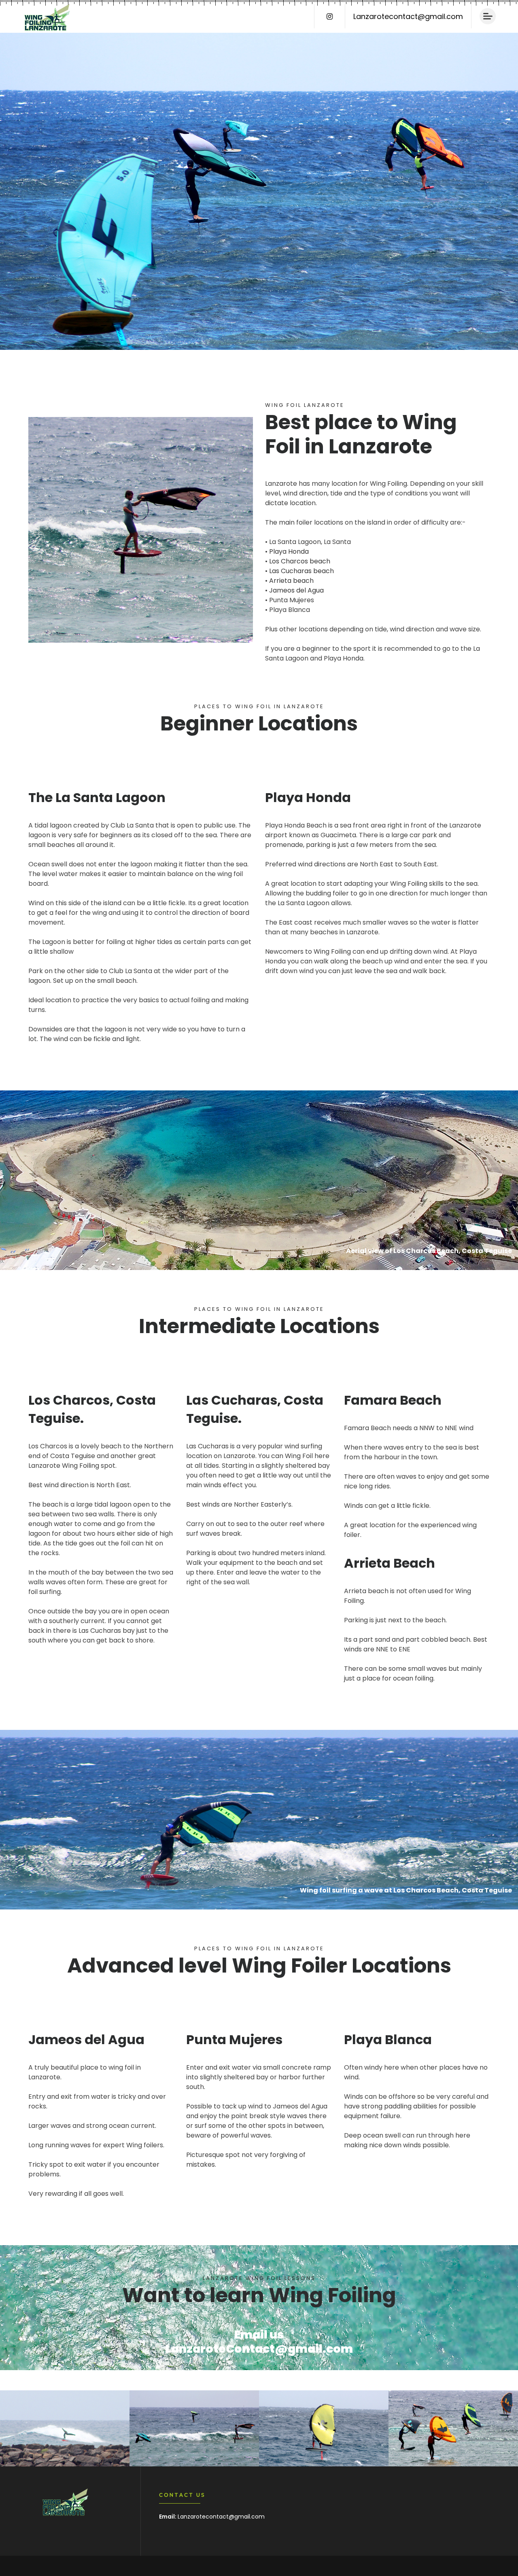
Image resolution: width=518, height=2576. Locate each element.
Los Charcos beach (300, 561)
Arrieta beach (291, 581)
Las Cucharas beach (301, 571)
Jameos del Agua (296, 590)
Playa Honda (289, 551)
